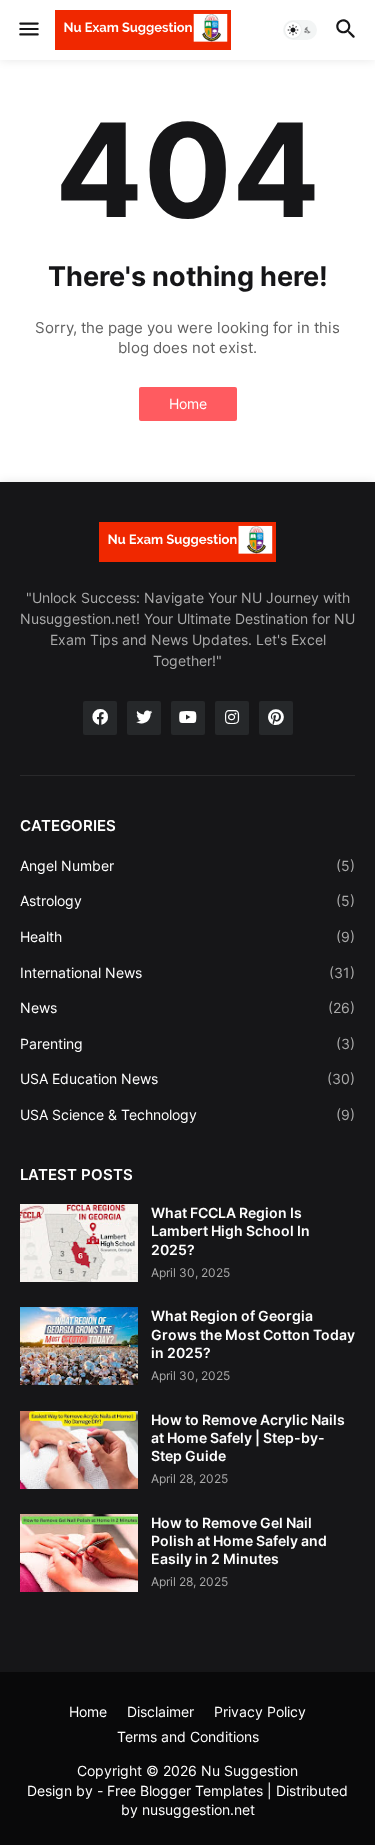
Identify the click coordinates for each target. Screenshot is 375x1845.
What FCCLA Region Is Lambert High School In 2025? (230, 1230)
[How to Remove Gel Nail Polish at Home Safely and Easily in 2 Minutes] (79, 1553)
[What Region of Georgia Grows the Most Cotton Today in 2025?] (79, 1346)
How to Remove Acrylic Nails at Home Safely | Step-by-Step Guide (248, 1437)
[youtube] (188, 718)
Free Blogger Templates (185, 1790)
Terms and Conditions (188, 1736)
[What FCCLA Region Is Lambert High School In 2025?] (79, 1243)
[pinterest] (276, 718)
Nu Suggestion (249, 1770)
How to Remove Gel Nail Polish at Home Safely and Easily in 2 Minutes (239, 1540)
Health (187, 936)
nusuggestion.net (198, 1809)
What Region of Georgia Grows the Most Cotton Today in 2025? (253, 1333)
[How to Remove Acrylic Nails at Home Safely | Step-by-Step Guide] (79, 1450)
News (187, 1007)
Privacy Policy (260, 1711)
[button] (27, 30)
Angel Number (187, 865)
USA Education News (187, 1078)
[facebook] (100, 718)
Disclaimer (160, 1711)
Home (188, 403)
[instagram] (232, 718)
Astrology (187, 900)
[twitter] (144, 718)
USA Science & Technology (187, 1114)
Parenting (187, 1043)
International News (187, 972)
